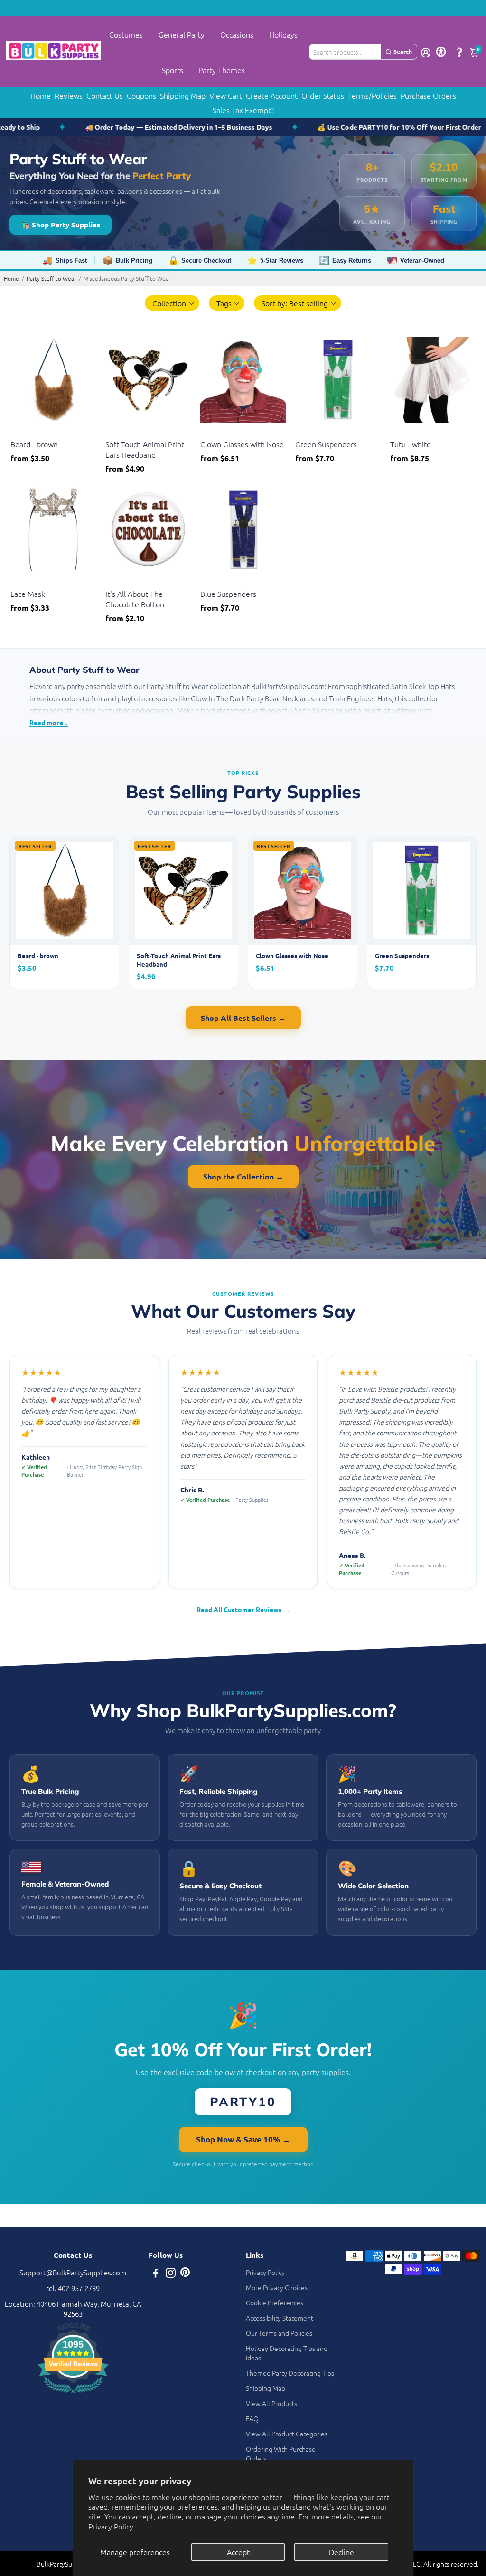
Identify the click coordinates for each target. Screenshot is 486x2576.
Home (41, 95)
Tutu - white (411, 444)
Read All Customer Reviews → (243, 1609)
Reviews (69, 95)
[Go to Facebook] (156, 2274)
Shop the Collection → (243, 1176)
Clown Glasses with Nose (242, 444)
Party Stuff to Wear (51, 278)
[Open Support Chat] (459, 52)
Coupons (141, 95)
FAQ (252, 2418)
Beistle (20, 432)
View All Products (271, 2403)
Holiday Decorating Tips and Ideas (287, 2353)
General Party (182, 34)
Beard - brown (34, 444)
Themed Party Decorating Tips (290, 2373)
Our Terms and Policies (279, 2333)
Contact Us (105, 95)
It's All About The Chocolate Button (135, 599)
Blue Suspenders (228, 594)
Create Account (272, 95)
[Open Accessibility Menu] (441, 52)
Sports (173, 70)
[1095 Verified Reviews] (73, 2394)
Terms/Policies (372, 95)
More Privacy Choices (277, 2287)
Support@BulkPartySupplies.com (73, 2272)
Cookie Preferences (275, 2302)
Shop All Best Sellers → (243, 1018)
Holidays (283, 34)
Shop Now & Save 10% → (243, 2139)
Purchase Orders (428, 95)
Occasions (237, 34)
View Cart (226, 95)
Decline (341, 2552)
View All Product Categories (287, 2434)
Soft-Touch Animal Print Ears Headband (145, 449)
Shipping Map (183, 95)
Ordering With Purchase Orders (281, 2453)
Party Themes (222, 70)
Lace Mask (28, 594)
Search (403, 51)
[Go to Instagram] (171, 2274)
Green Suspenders (326, 444)
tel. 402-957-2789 (73, 2288)
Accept (238, 2552)
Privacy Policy (111, 2526)
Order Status (323, 95)
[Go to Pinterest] (185, 2274)
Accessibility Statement (280, 2318)
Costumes (126, 34)
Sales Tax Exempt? (243, 110)
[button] (172, 303)
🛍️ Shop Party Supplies (61, 225)
